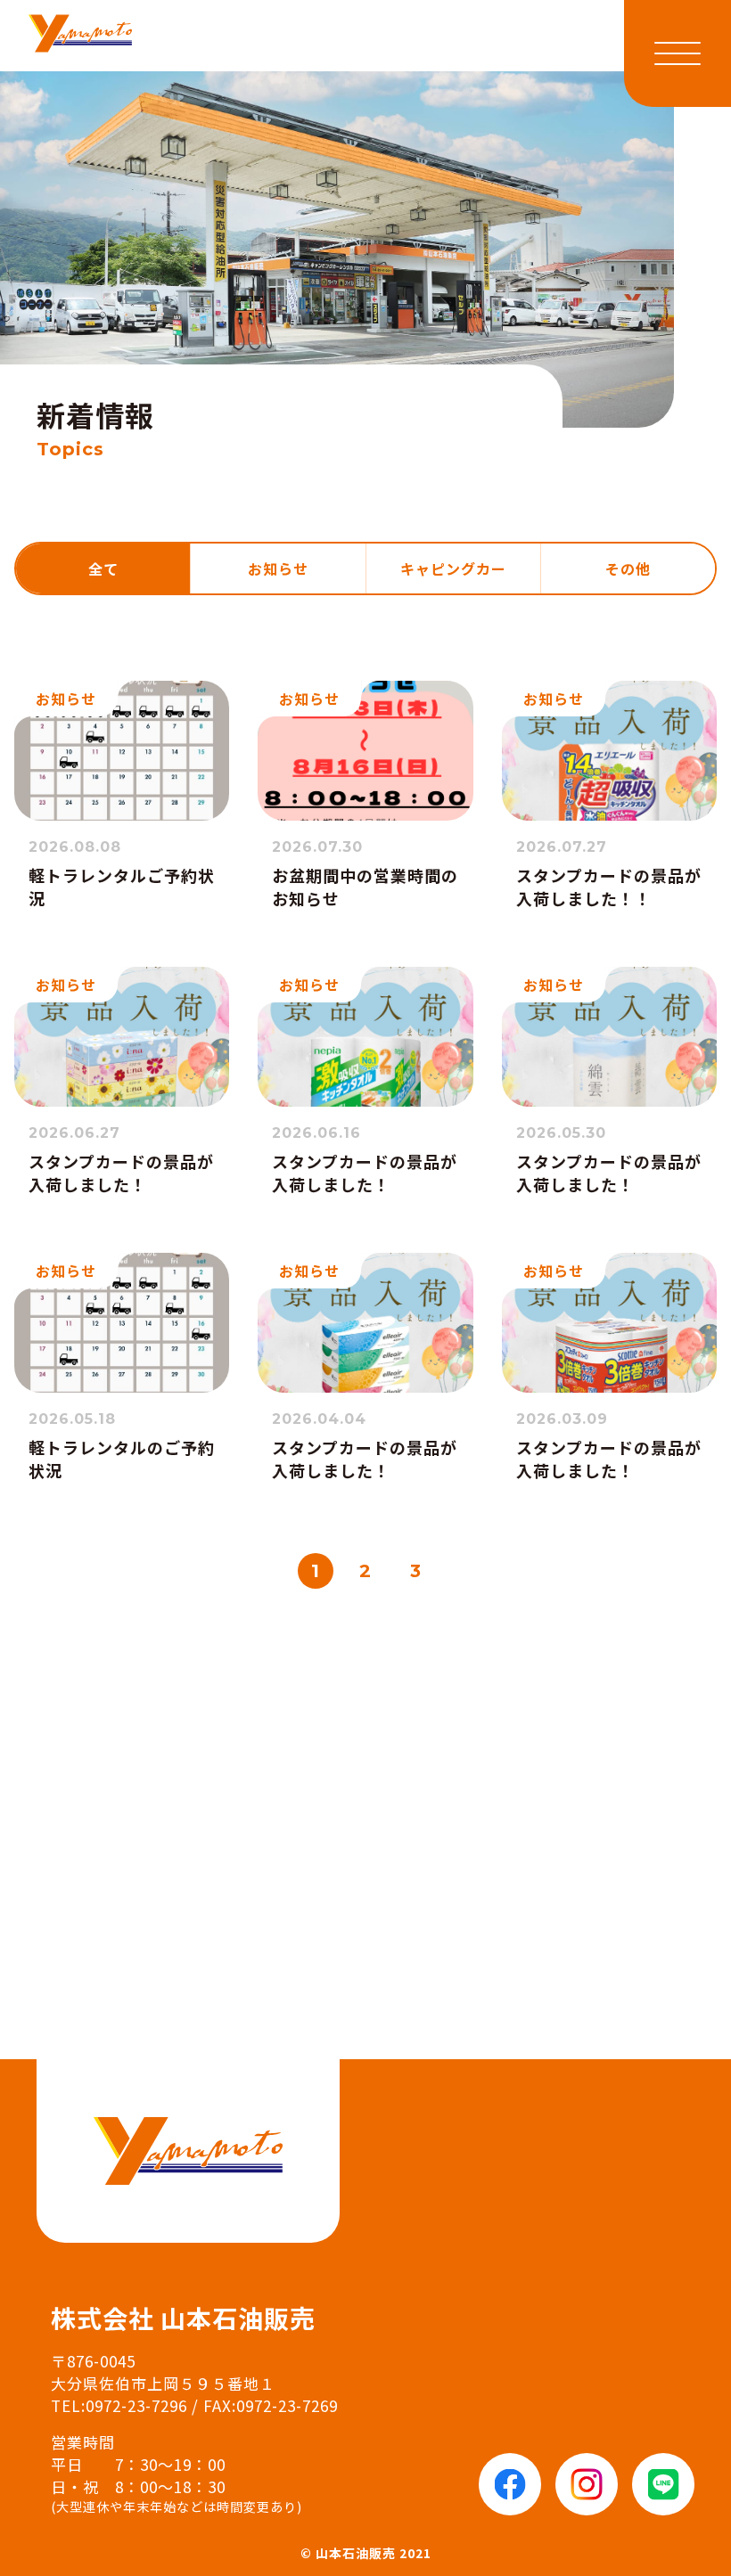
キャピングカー (453, 568)
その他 (628, 568)
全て (103, 568)
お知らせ (278, 568)
